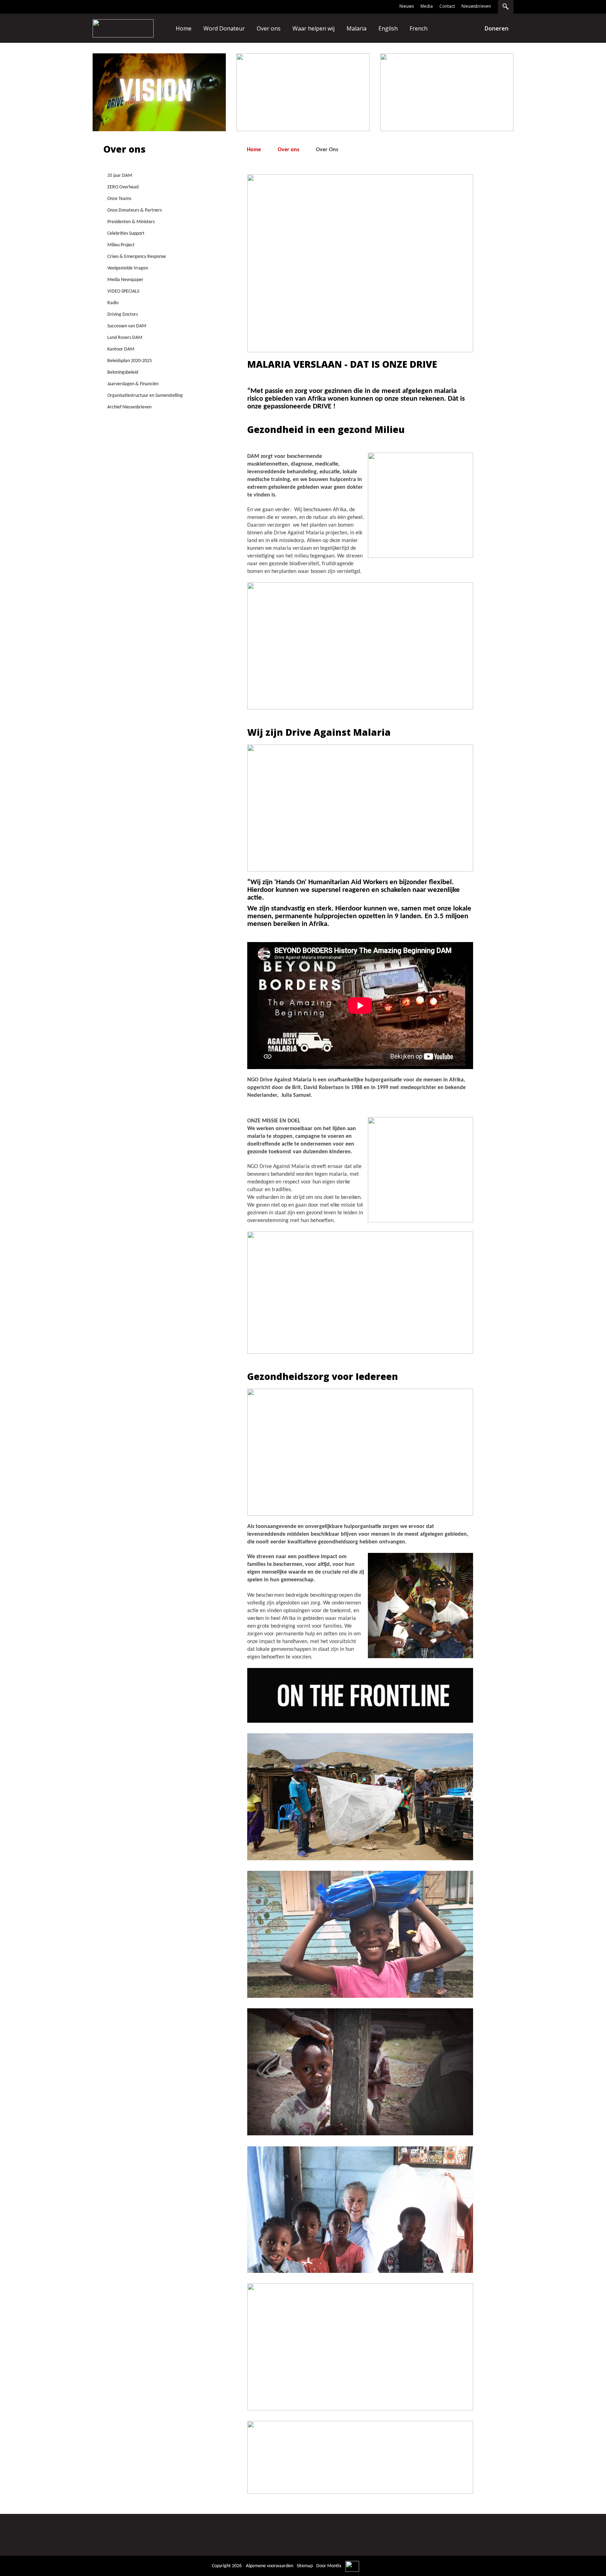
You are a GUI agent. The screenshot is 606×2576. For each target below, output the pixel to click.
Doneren (497, 28)
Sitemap (305, 2566)
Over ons (288, 150)
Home (254, 150)
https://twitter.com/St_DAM (470, 2536)
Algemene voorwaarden (270, 2566)
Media (427, 6)
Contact (447, 6)
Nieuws (407, 6)
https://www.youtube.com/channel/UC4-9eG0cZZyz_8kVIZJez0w (500, 2536)
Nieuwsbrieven (476, 6)
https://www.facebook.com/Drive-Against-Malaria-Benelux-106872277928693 (440, 2536)
